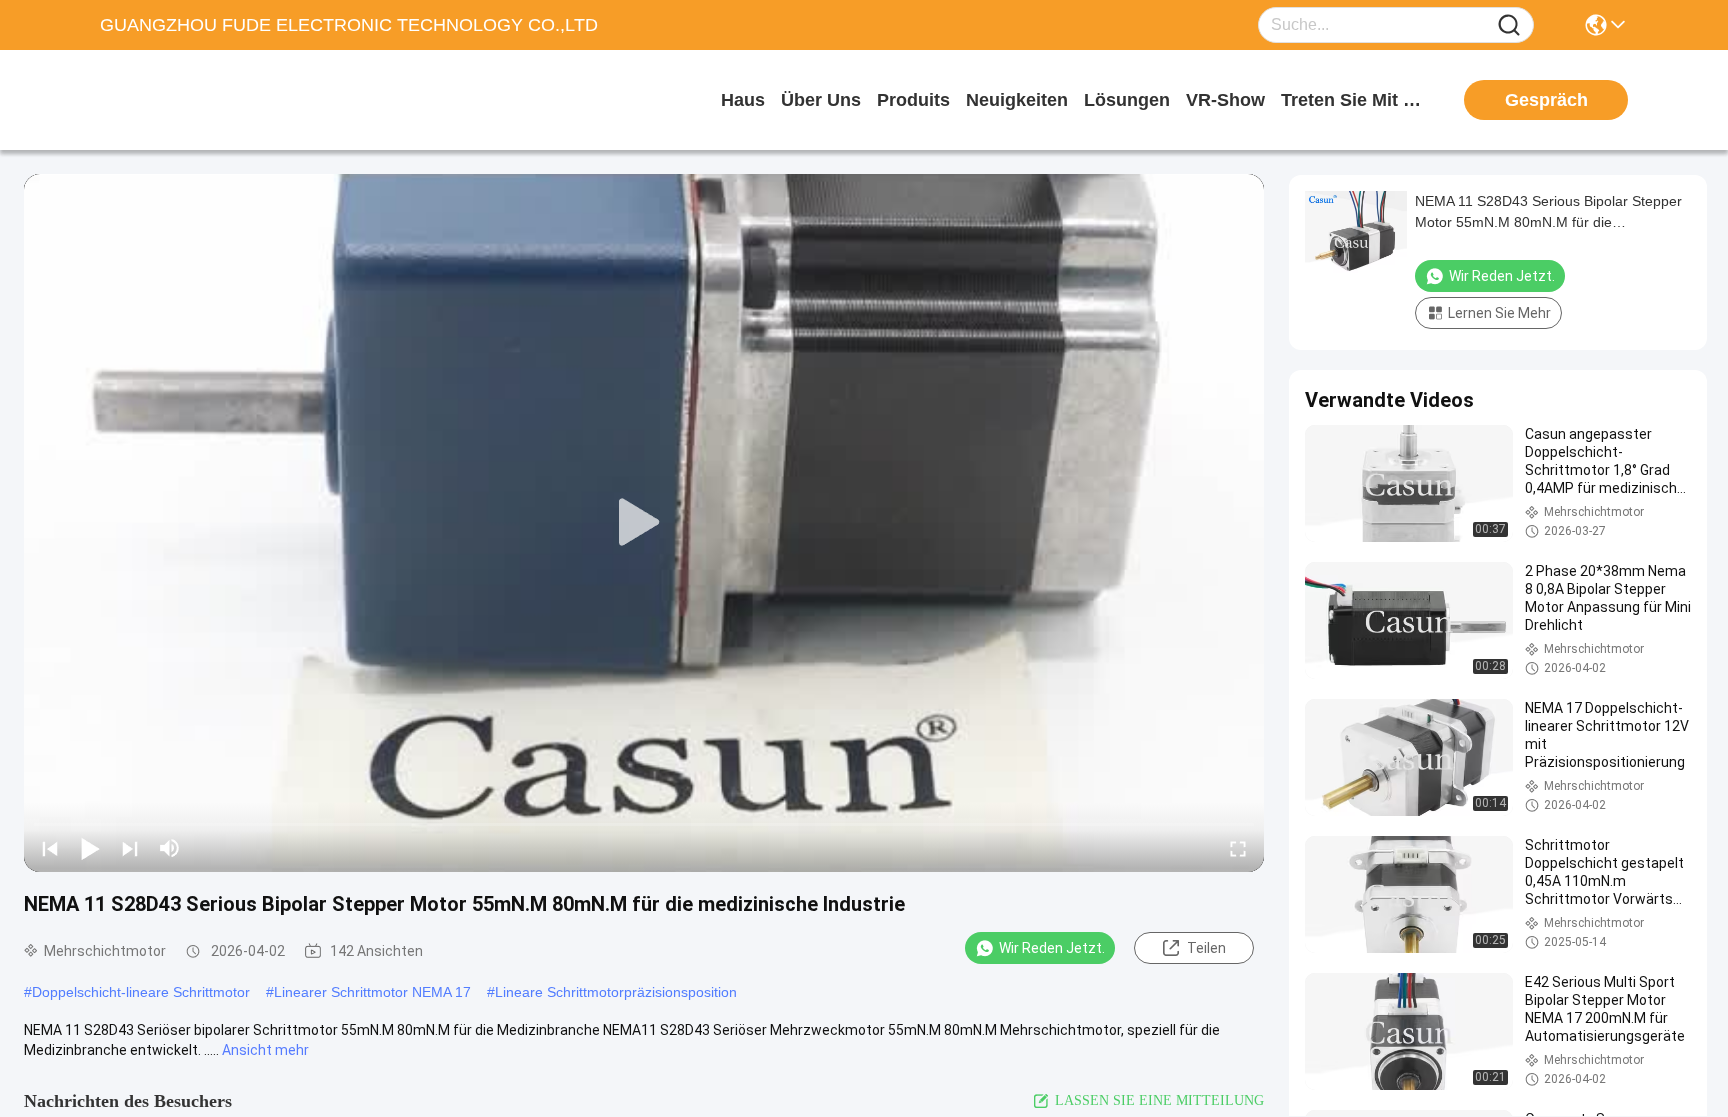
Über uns (821, 100)
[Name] (1509, 25)
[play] (644, 523)
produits (913, 100)
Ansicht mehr (265, 1050)
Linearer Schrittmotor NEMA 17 (372, 992)
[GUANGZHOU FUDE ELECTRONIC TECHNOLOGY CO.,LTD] (210, 100)
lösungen (1127, 100)
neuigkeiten (1017, 100)
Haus (743, 100)
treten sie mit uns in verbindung (1356, 100)
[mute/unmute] (170, 848)
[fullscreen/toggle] (1238, 848)
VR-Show (1225, 100)
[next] (130, 848)
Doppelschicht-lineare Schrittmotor (141, 992)
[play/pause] (90, 848)
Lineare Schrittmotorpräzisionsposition (616, 992)
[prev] (50, 848)
